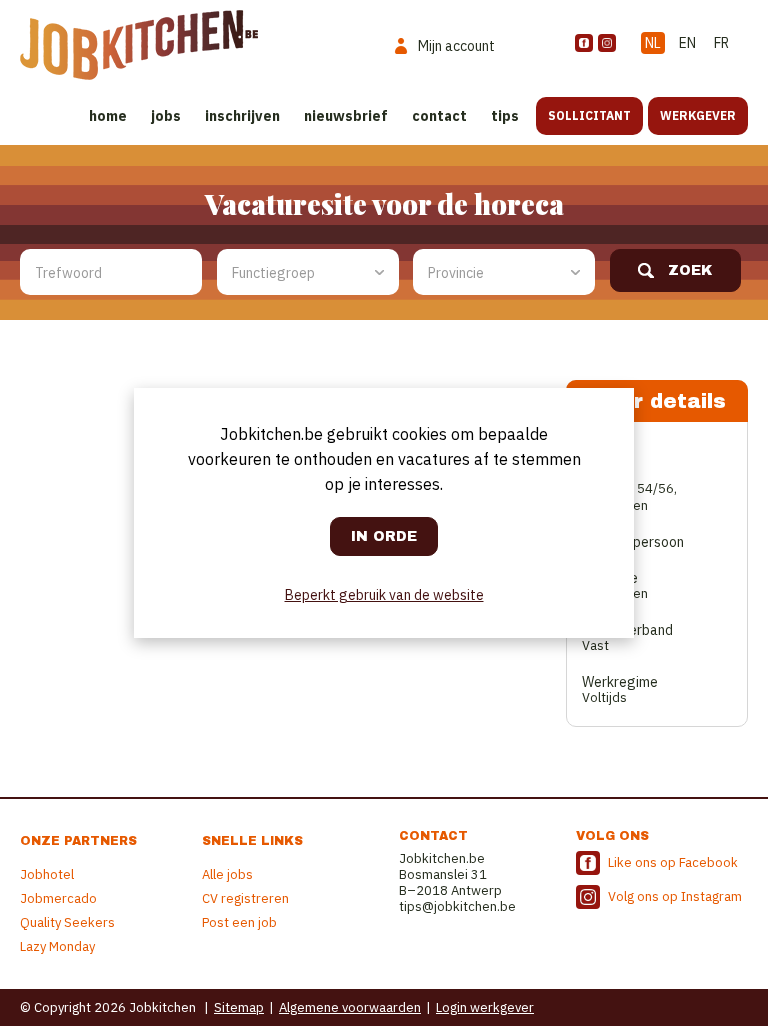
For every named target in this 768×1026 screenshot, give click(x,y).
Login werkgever (485, 1007)
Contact (439, 116)
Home (108, 116)
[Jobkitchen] (139, 45)
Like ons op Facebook (673, 862)
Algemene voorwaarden (350, 1007)
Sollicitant (589, 115)
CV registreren (245, 898)
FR (721, 43)
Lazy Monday (57, 946)
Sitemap (239, 1007)
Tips (505, 116)
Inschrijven (242, 116)
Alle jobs (227, 874)
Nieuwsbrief (346, 116)
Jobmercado (58, 898)
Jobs (166, 116)
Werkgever (698, 115)
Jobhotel (47, 874)
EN (687, 43)
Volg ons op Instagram (675, 896)
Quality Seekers (67, 922)
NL (653, 43)
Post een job (239, 922)
